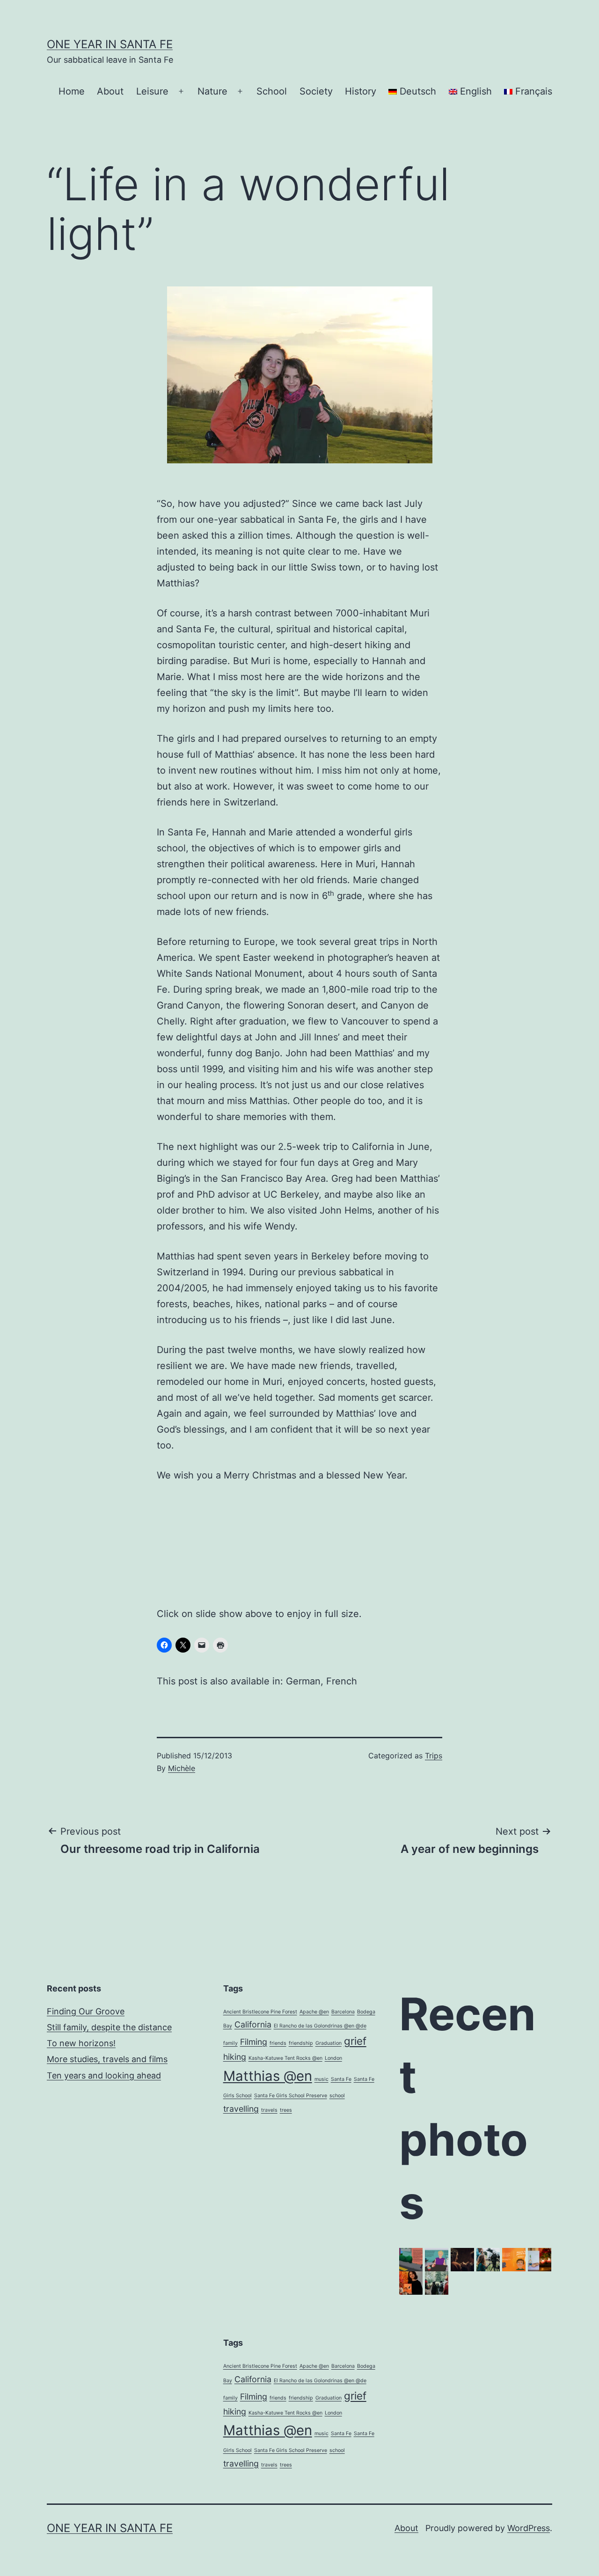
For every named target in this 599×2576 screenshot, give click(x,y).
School (272, 91)
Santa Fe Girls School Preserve (291, 2096)
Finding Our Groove (86, 2011)
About (110, 91)
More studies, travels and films (107, 2059)
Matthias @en (268, 2076)
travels (269, 2110)
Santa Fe (341, 2079)
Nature (212, 91)
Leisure (152, 91)
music (321, 2079)
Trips (434, 1756)
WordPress (529, 2528)
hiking (235, 2057)
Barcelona (343, 2012)
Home (72, 91)
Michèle (182, 1768)
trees (286, 2110)
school (337, 2096)
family (230, 2043)
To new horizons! (81, 2043)
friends (278, 2043)
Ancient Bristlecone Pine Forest (260, 2012)
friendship (301, 2043)
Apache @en (314, 2012)
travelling (241, 2109)
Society (316, 91)
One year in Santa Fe (110, 44)
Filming (254, 2042)
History (361, 91)
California (253, 2024)
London (333, 2058)
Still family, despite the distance (109, 2027)
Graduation (329, 2043)
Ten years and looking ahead (104, 2075)
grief (355, 2041)
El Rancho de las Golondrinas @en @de (320, 2026)
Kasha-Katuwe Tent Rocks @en (285, 2058)
